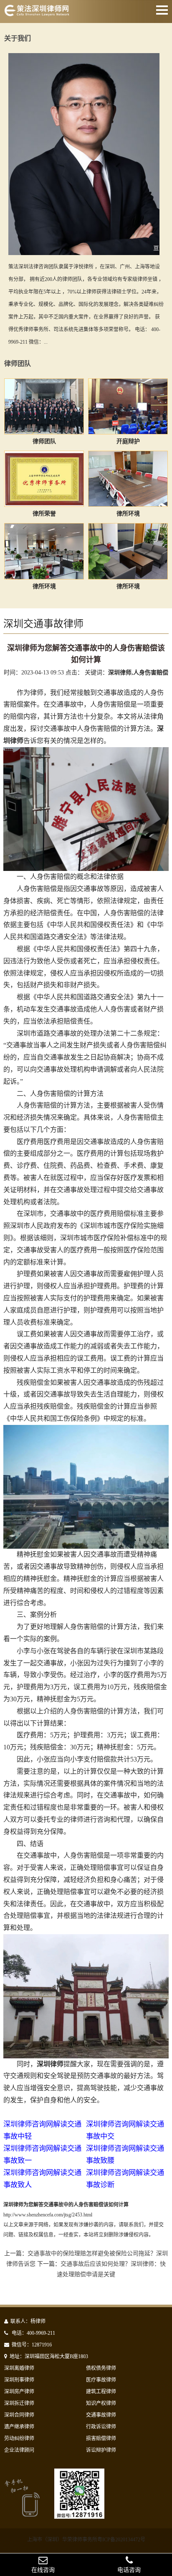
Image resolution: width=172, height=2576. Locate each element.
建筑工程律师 (101, 2392)
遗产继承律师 (19, 2427)
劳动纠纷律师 (19, 2438)
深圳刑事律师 (19, 2380)
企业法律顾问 (19, 2450)
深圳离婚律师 (19, 2368)
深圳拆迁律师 (19, 2403)
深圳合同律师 (19, 2415)
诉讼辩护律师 (101, 2450)
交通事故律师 (101, 2415)
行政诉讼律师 (101, 2427)
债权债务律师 (101, 2368)
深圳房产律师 (19, 2392)
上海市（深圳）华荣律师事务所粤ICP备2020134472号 (86, 2540)
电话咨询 (129, 2570)
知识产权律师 (101, 2403)
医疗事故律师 (101, 2380)
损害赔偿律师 (101, 2438)
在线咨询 (43, 2570)
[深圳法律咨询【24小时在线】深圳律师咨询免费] (37, 14)
